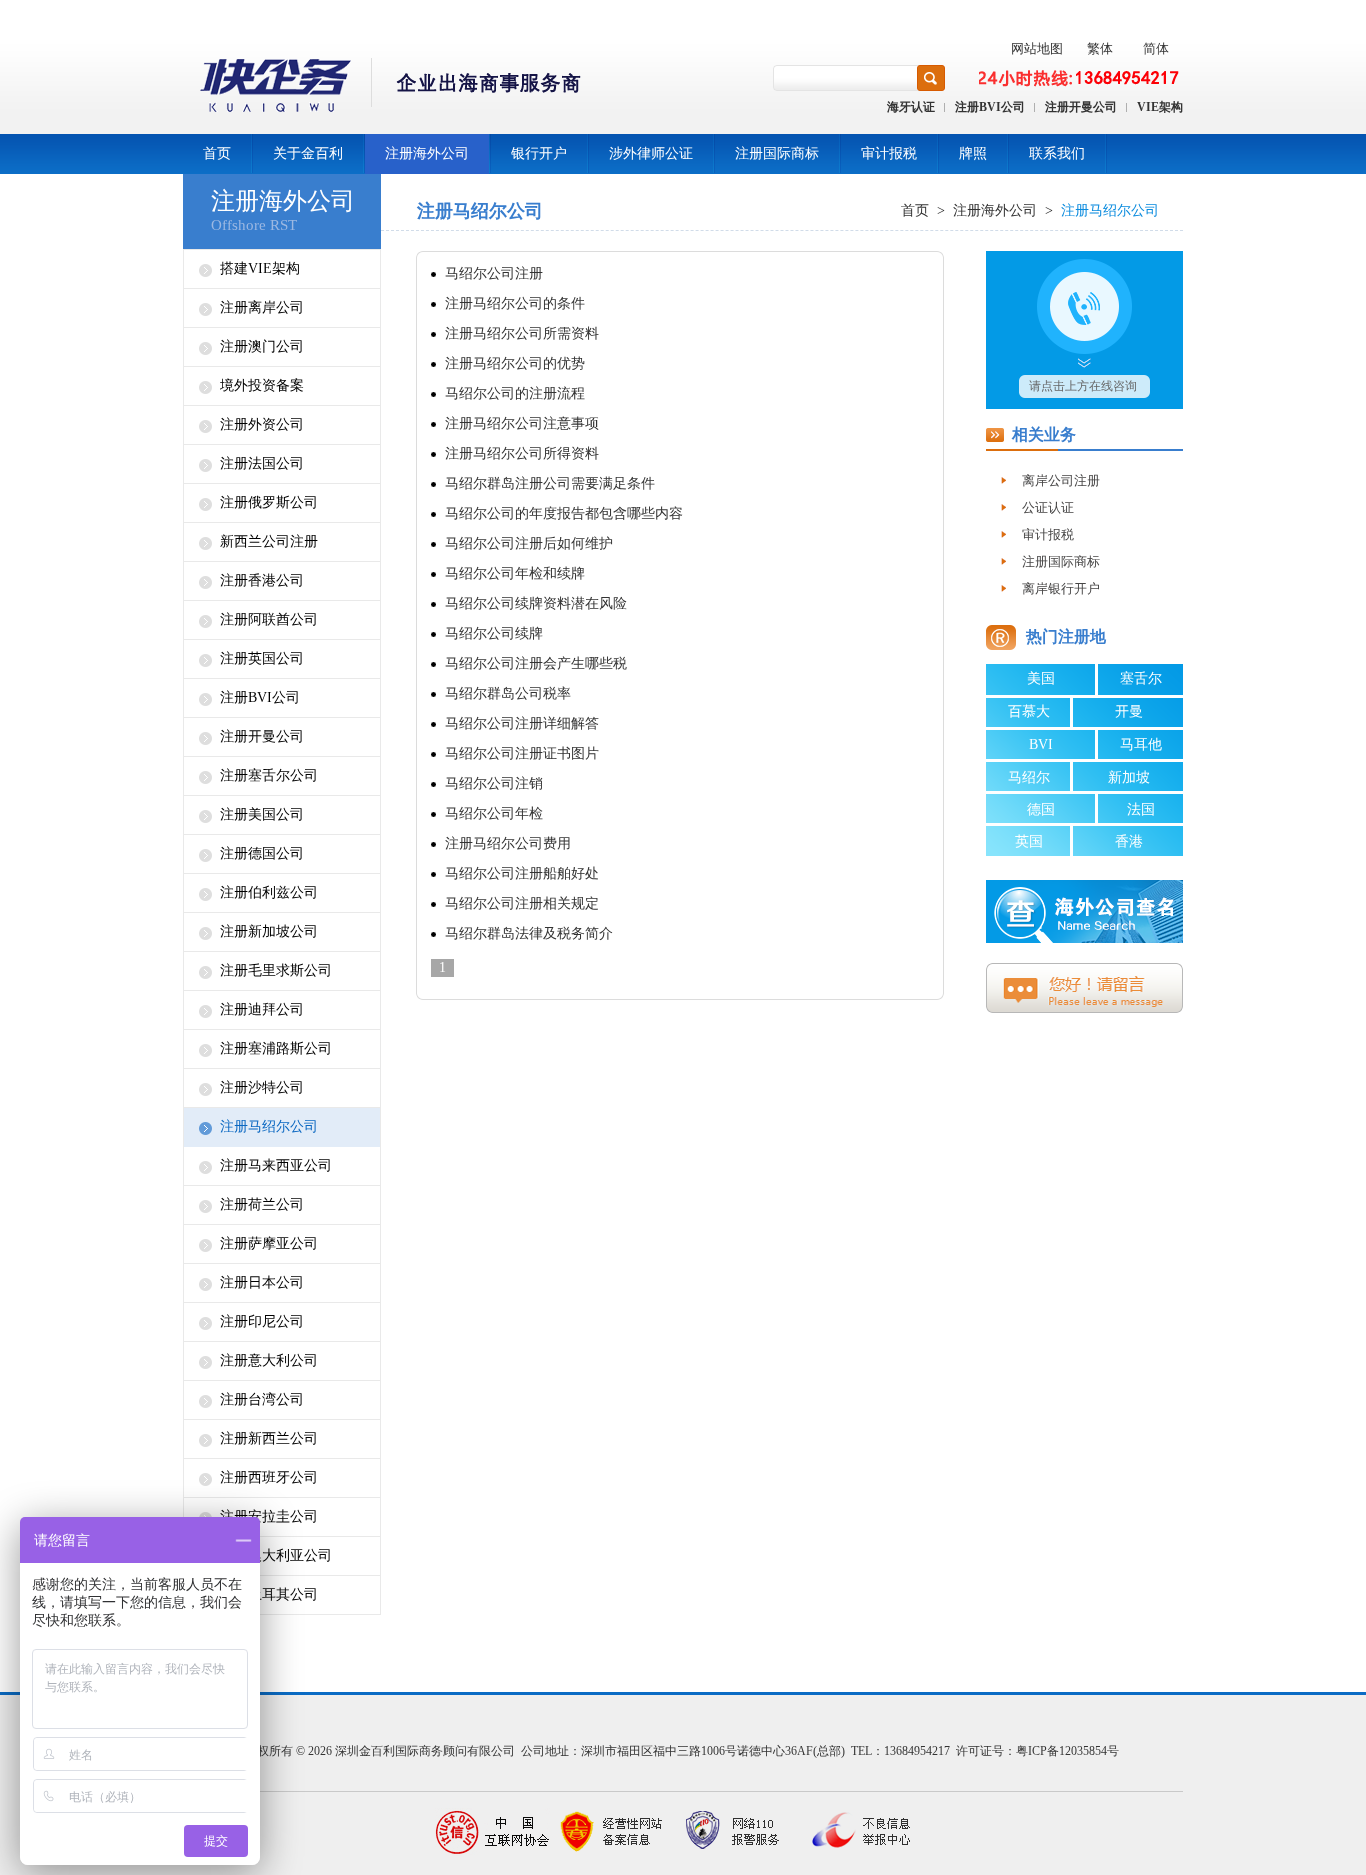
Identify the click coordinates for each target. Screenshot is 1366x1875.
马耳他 (1141, 744)
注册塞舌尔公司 (269, 775)
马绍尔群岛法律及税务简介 (529, 933)
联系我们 (1057, 153)
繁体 (1100, 48)
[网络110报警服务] (733, 1832)
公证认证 (1048, 507)
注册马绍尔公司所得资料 (522, 453)
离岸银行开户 (1061, 588)
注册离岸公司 (262, 307)
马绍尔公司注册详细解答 (522, 723)
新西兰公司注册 (269, 541)
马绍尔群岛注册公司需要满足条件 (550, 483)
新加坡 (1129, 777)
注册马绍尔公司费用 (508, 843)
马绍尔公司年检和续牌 (515, 573)
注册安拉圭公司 (269, 1516)
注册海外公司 (427, 153)
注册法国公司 (262, 463)
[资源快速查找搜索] (931, 78)
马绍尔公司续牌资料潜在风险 (536, 603)
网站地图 (1037, 48)
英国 (1029, 841)
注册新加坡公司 (269, 931)
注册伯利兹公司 (269, 892)
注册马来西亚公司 (276, 1165)
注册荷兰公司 (262, 1204)
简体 (1156, 48)
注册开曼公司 (1081, 107)
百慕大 (1029, 711)
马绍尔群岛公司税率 (508, 693)
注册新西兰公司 (269, 1438)
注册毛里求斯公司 (276, 970)
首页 (217, 153)
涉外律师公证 (651, 153)
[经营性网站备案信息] (613, 1832)
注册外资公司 (262, 424)
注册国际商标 (777, 153)
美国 (1041, 678)
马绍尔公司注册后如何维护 (529, 543)
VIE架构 (1160, 107)
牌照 (973, 153)
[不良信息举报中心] (853, 1832)
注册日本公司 (262, 1282)
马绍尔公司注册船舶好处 (522, 873)
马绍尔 (1029, 777)
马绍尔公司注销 (494, 783)
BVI (1041, 744)
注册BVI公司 (990, 107)
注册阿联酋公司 (269, 619)
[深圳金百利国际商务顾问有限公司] (383, 88)
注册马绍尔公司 (269, 1126)
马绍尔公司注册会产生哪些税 (536, 663)
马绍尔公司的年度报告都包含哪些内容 (564, 513)
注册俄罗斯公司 (269, 502)
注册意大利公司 (269, 1360)
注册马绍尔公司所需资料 (522, 333)
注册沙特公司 (262, 1087)
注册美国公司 (262, 814)
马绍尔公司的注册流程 (515, 393)
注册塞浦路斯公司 (276, 1048)
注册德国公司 (262, 853)
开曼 (1129, 711)
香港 (1129, 841)
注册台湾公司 (262, 1399)
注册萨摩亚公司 (269, 1243)
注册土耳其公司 (269, 1594)
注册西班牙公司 (269, 1477)
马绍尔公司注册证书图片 (522, 753)
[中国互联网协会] (493, 1832)
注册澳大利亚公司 (276, 1555)
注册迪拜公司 (262, 1009)
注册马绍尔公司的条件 (515, 303)
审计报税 (889, 153)
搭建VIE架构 (260, 268)
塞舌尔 (1141, 678)
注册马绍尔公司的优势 (515, 363)
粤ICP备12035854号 (1067, 1751)
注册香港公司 (262, 580)
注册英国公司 (262, 658)
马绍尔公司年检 (494, 813)
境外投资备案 (262, 385)
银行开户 (539, 153)
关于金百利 (308, 153)
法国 (1141, 809)
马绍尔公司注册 (494, 273)
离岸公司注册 (1061, 480)
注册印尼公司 (262, 1321)
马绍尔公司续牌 (494, 633)
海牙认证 (911, 107)
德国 (1041, 809)
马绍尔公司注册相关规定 (522, 903)
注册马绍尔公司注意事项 (522, 423)
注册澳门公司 (262, 346)
